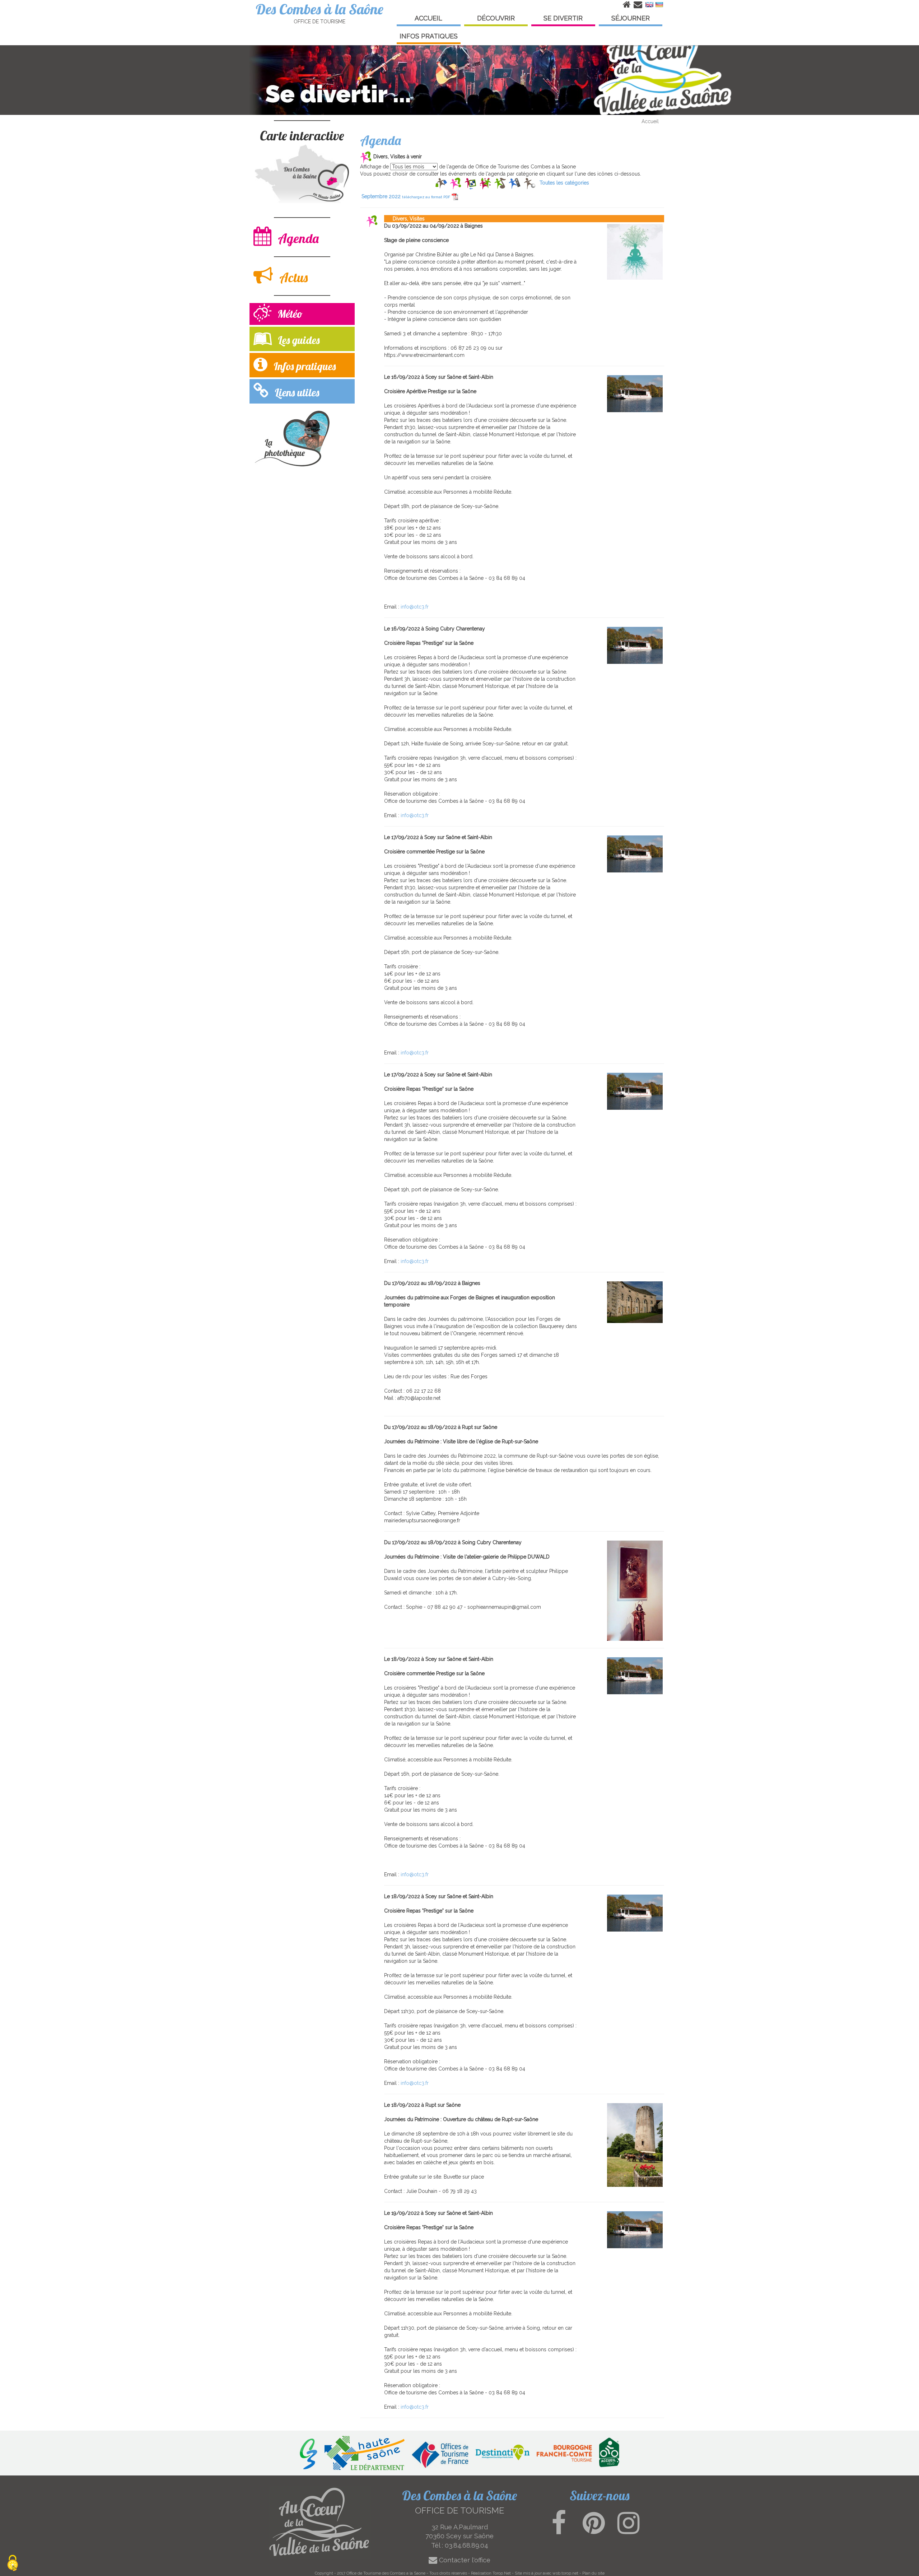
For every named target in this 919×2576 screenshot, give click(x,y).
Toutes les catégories (564, 183)
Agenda (297, 238)
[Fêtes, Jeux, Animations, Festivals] (485, 183)
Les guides (297, 340)
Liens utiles (296, 392)
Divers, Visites (404, 219)
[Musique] (500, 183)
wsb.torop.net (565, 2573)
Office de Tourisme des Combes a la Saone (386, 2573)
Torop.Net (502, 2573)
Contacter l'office (464, 2560)
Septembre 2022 (406, 196)
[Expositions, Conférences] (470, 183)
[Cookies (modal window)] (13, 2564)
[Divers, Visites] (456, 183)
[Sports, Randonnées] (529, 183)
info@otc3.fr (415, 607)
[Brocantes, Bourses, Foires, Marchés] (441, 183)
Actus (292, 277)
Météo (289, 314)
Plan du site (593, 2573)
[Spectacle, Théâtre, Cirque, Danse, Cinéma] (515, 183)
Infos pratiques (303, 366)
